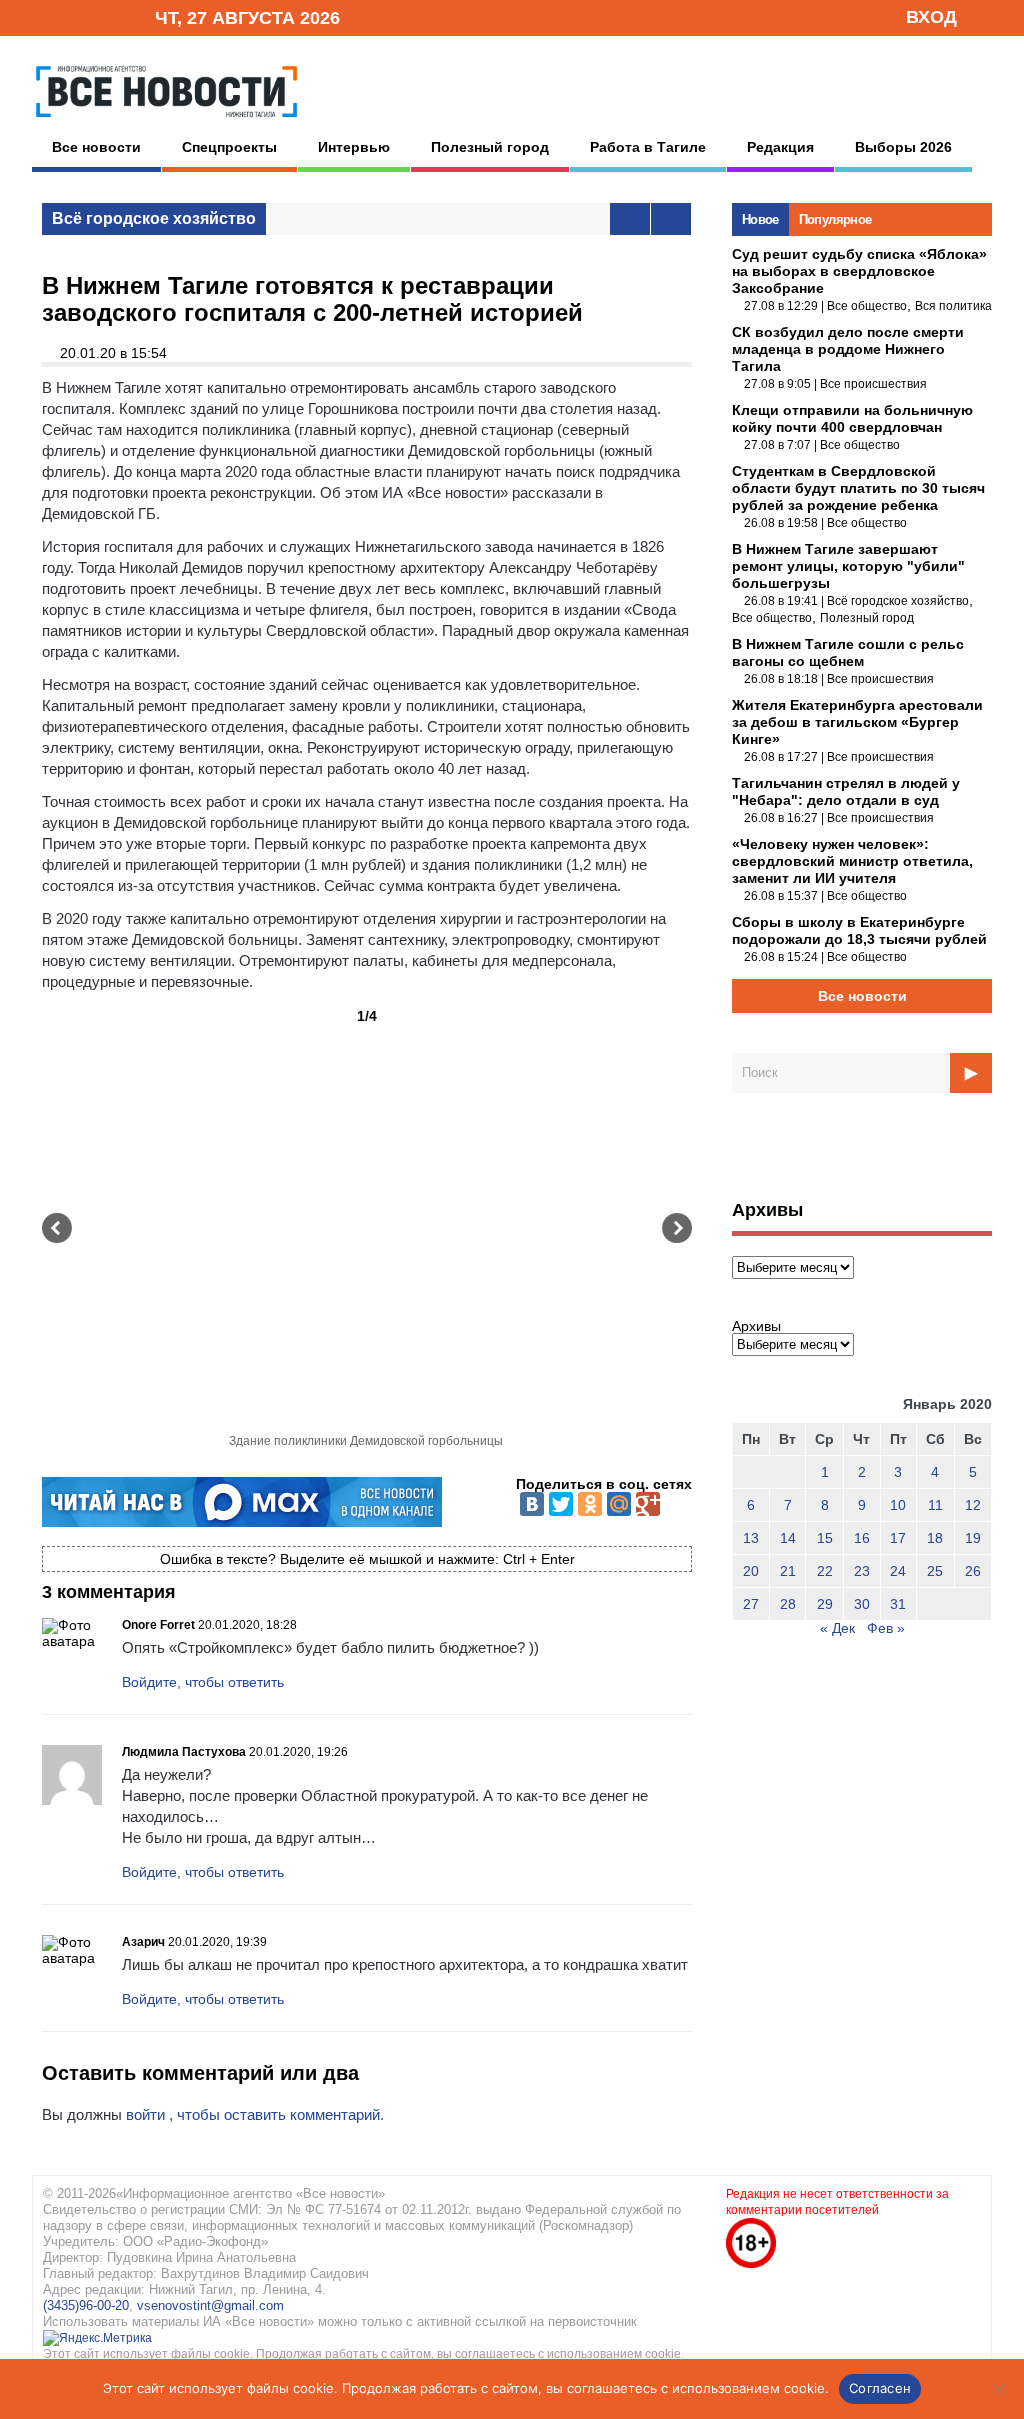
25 (935, 1571)
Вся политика (953, 306)
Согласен (880, 2388)
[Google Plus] (648, 1504)
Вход (931, 17)
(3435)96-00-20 (86, 2305)
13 (751, 1538)
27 (751, 1604)
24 (898, 1571)
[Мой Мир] (619, 1504)
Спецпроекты (229, 147)
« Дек (837, 1628)
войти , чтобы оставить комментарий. (255, 2114)
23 (862, 1571)
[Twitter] (561, 1504)
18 (935, 1538)
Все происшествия (873, 384)
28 (788, 1604)
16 (862, 1538)
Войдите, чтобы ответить (203, 1682)
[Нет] (999, 2389)
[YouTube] (106, 16)
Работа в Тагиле (648, 147)
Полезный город (490, 147)
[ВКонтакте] (532, 1504)
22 (825, 1571)
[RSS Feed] (75, 16)
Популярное (835, 219)
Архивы (756, 1326)
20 (751, 1571)
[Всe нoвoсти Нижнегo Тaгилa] (166, 122)
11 (935, 1505)
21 (788, 1571)
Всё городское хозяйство (154, 218)
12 (973, 1505)
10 (898, 1505)
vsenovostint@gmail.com (210, 2305)
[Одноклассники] (590, 1504)
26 (973, 1571)
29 (825, 1604)
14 (788, 1538)
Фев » (886, 1628)
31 (898, 1604)
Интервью (354, 147)
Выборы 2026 (903, 147)
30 (862, 1604)
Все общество (867, 306)
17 (898, 1538)
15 (825, 1538)
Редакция (780, 147)
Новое (760, 219)
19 (973, 1538)
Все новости (96, 147)
